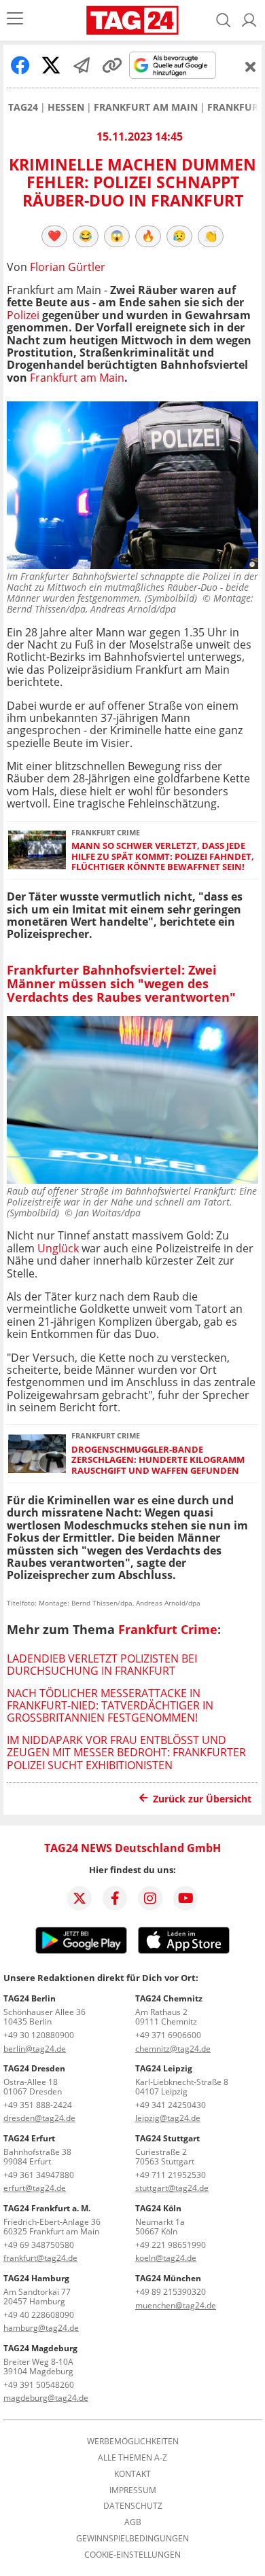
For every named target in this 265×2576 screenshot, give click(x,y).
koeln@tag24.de (166, 2258)
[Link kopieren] (112, 65)
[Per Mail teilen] (82, 65)
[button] (249, 20)
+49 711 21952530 (171, 2175)
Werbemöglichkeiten (133, 2442)
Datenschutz (133, 2506)
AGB (133, 2522)
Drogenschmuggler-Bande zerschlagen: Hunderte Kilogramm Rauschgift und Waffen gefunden (158, 1460)
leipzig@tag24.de (168, 2118)
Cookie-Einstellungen (132, 2555)
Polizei (23, 315)
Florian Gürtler (68, 267)
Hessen (66, 107)
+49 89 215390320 (171, 2292)
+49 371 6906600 (168, 2035)
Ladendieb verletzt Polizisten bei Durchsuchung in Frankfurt (102, 1665)
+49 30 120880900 (39, 2035)
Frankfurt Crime (168, 1629)
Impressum (133, 2490)
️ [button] (54, 236)
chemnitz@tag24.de (173, 2049)
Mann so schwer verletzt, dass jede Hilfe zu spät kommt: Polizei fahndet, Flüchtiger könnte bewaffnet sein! (163, 856)
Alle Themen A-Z (132, 2458)
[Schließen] (251, 67)
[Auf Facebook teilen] (20, 65)
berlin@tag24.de (35, 2049)
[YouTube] (185, 1898)
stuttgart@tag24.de (172, 2188)
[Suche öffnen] (224, 20)
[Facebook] (115, 1898)
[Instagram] (150, 1898)
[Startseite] (132, 20)
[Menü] (15, 20)
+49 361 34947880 (39, 2175)
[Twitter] (79, 1898)
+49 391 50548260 (39, 2385)
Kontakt (132, 2474)
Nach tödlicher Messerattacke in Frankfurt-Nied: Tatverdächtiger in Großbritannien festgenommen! (110, 1706)
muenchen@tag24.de (176, 2305)
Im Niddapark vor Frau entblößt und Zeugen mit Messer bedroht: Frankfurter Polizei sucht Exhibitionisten (126, 1753)
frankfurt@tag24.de (40, 2258)
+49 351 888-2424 (38, 2105)
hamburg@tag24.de (41, 2328)
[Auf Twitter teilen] (51, 65)
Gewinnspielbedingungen (132, 2539)
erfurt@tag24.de (35, 2188)
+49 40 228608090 (39, 2315)
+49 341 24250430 (171, 2105)
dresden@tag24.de (39, 2118)
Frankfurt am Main (146, 107)
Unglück (58, 1248)
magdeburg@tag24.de (46, 2398)
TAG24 (23, 107)
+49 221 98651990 (171, 2245)
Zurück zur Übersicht (202, 1799)
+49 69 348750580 (39, 2245)
